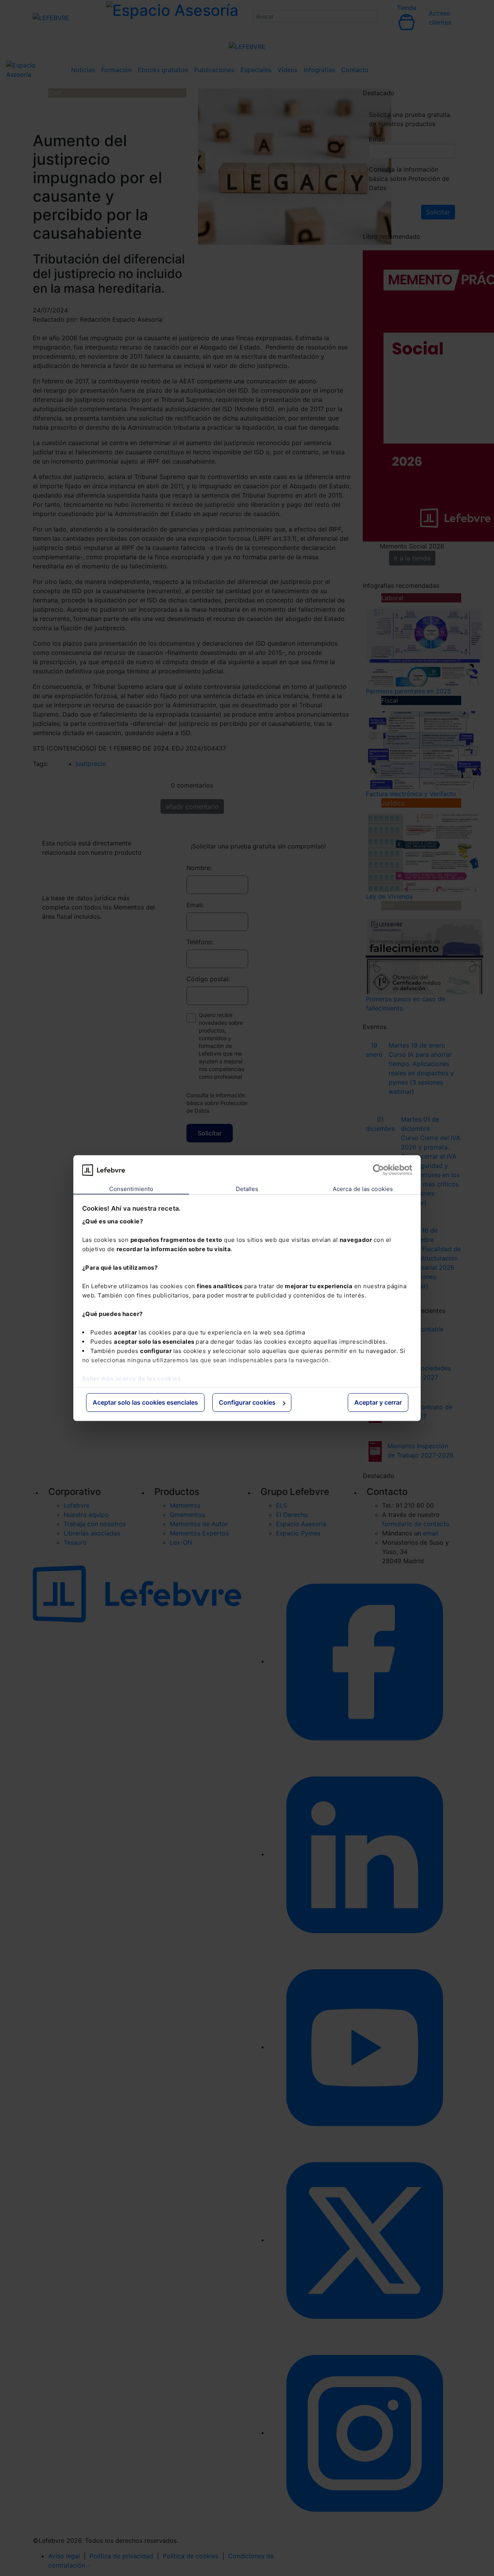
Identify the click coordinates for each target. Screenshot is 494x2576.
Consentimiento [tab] (131, 1189)
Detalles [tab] (247, 1189)
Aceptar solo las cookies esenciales (145, 1403)
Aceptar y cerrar (378, 1403)
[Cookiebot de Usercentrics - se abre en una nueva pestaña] (378, 1170)
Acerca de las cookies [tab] (363, 1189)
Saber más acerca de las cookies (132, 1379)
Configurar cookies (247, 1403)
